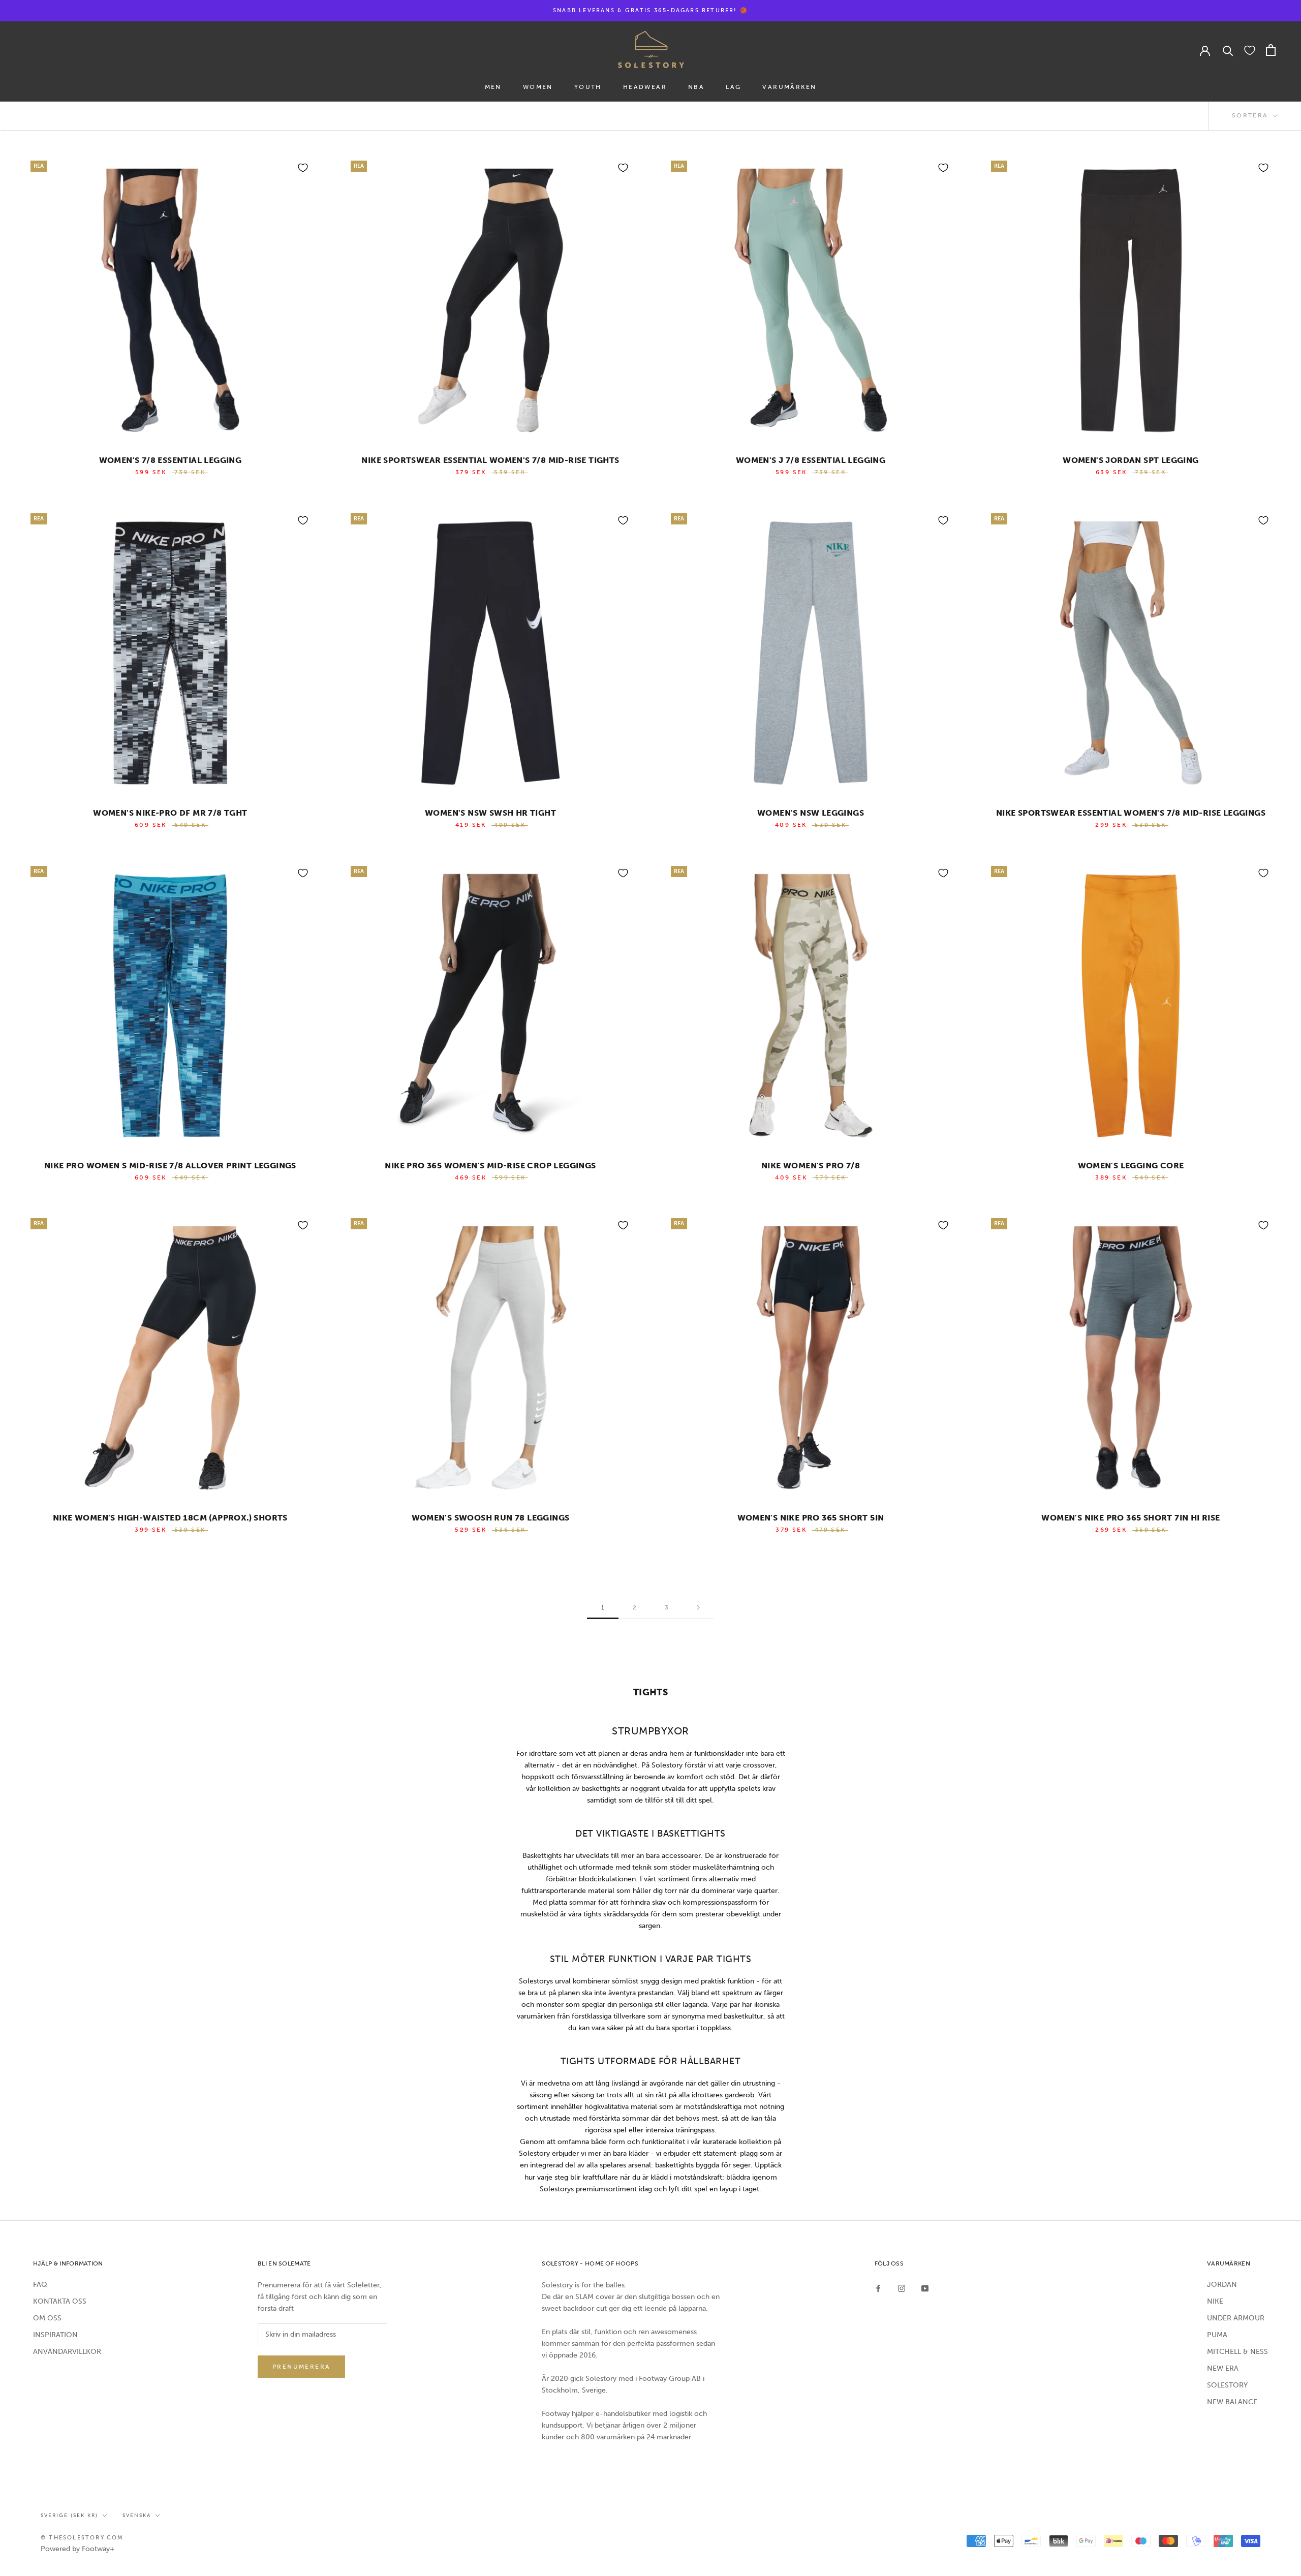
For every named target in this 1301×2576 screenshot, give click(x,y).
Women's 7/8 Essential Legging (171, 460)
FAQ (40, 2285)
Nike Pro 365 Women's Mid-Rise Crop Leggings (490, 1166)
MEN (493, 87)
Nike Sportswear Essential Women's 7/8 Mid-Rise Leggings (1131, 813)
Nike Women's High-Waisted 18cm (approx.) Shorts (170, 1518)
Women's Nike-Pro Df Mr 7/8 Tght (170, 813)
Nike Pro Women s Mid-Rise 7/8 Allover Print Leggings (170, 1166)
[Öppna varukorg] (1271, 50)
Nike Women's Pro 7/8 (811, 1166)
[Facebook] (878, 2288)
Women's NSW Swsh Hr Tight (490, 813)
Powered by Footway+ (78, 2549)
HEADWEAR (645, 87)
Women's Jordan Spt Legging (1130, 460)
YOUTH (588, 87)
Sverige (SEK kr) (69, 2516)
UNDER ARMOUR (1236, 2318)
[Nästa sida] (698, 1608)
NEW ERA (1223, 2368)
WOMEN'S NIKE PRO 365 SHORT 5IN (811, 1518)
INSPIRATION (55, 2335)
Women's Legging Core (1131, 1166)
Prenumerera (301, 2367)
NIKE (1215, 2301)
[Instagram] (902, 2288)
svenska (137, 2516)
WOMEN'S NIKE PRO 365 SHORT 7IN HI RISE (1130, 1518)
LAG (733, 87)
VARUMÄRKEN (789, 87)
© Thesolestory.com (82, 2538)
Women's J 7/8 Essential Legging (811, 460)
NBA (696, 87)
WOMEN (538, 87)
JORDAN (1222, 2285)
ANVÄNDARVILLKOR (67, 2352)
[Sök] (1228, 50)
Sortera (1251, 115)
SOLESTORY (1227, 2385)
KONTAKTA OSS (60, 2301)
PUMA (1217, 2335)
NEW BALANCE (1232, 2402)
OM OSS (47, 2318)
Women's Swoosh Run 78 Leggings (491, 1518)
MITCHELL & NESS (1237, 2352)
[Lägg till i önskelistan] (303, 168)
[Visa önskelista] (1250, 50)
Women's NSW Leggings (811, 813)
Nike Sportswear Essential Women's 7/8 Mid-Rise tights (490, 460)
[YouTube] (925, 2288)
